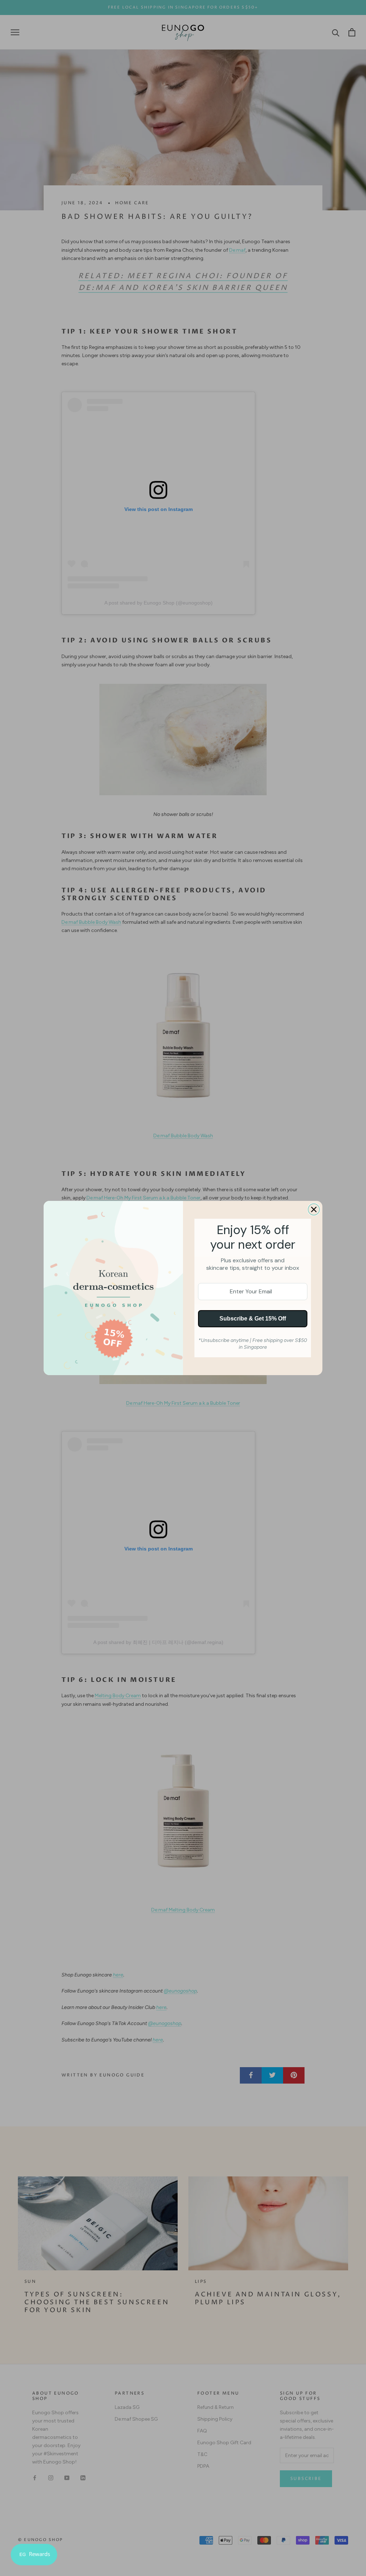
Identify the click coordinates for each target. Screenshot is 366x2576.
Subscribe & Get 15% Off (253, 1319)
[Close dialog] (314, 1209)
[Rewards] (34, 2555)
